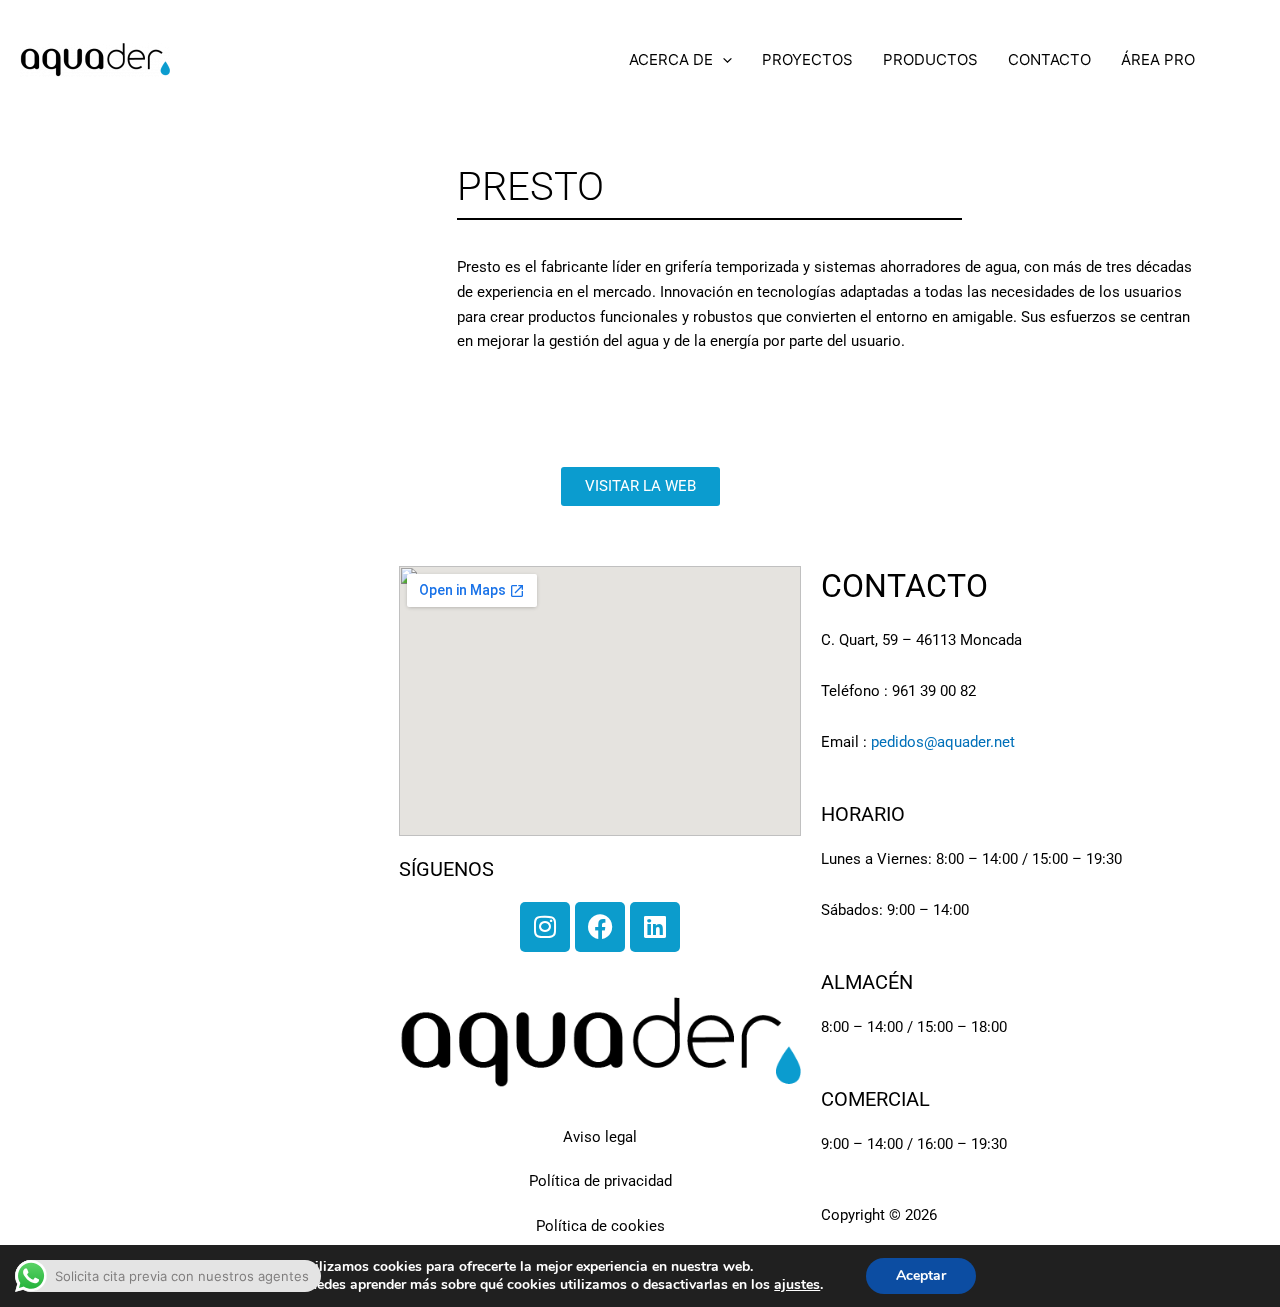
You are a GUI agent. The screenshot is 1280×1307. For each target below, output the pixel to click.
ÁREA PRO (1158, 59)
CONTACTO (1049, 59)
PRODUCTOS (930, 59)
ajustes (797, 1285)
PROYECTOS (807, 59)
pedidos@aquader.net (943, 742)
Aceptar (921, 1275)
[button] (722, 60)
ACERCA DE (671, 59)
